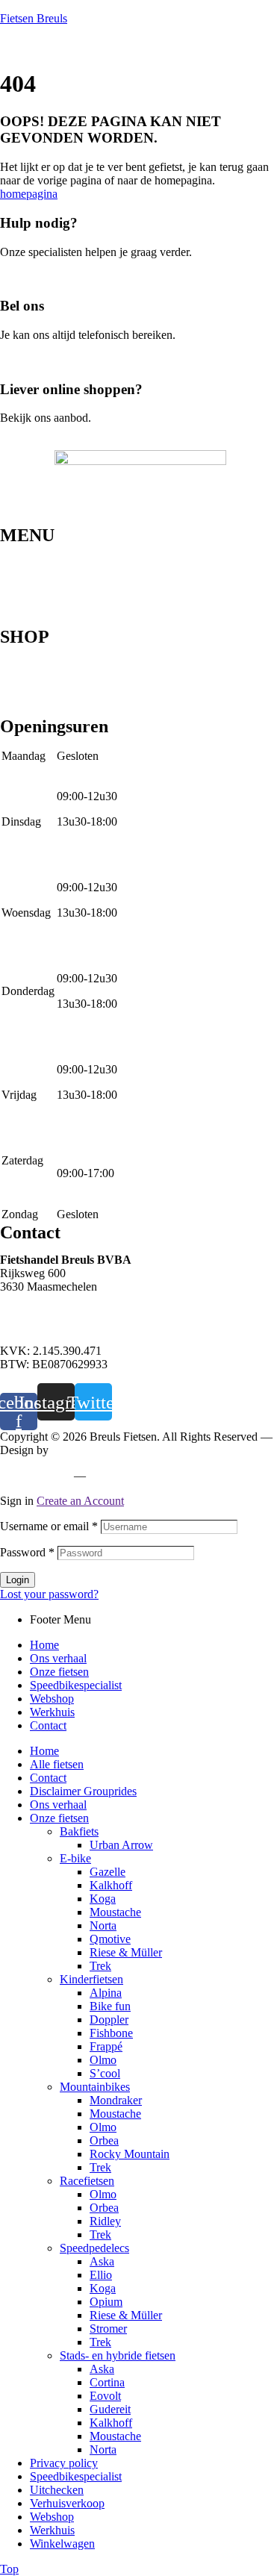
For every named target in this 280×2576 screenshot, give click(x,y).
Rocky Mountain (130, 2154)
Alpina (106, 1993)
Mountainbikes (35, 652)
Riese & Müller (126, 1952)
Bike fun (110, 2006)
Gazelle (108, 1872)
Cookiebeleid (123, 1475)
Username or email (49, 1526)
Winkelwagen (62, 2544)
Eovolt (105, 2396)
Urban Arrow (121, 1845)
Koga (103, 1899)
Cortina (107, 2382)
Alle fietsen (57, 1764)
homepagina (29, 194)
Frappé (106, 2046)
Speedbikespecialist (46, 586)
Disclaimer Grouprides (83, 1791)
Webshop (22, 598)
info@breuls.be (36, 1325)
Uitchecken (57, 2490)
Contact (18, 622)
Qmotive (110, 1939)
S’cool (105, 2073)
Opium (106, 2302)
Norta (103, 1925)
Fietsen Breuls (34, 18)
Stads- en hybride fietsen (58, 676)
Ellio (101, 2275)
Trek (100, 1966)
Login (18, 1580)
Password (27, 1552)
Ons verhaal (28, 562)
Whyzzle (72, 1450)
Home (15, 550)
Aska (102, 2261)
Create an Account (80, 1501)
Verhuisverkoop (67, 2503)
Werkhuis (22, 610)
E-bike (16, 687)
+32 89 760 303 (38, 1312)
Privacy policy (34, 1475)
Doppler (109, 2020)
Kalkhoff (111, 1885)
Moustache (115, 1912)
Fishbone (111, 2033)
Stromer (108, 2329)
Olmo (103, 2060)
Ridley (105, 2221)
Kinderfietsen (32, 711)
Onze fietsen (29, 574)
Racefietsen (27, 699)
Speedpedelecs (35, 664)
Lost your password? (49, 1594)
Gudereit (110, 2409)
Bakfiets (79, 1831)
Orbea (104, 2140)
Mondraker (116, 2100)
